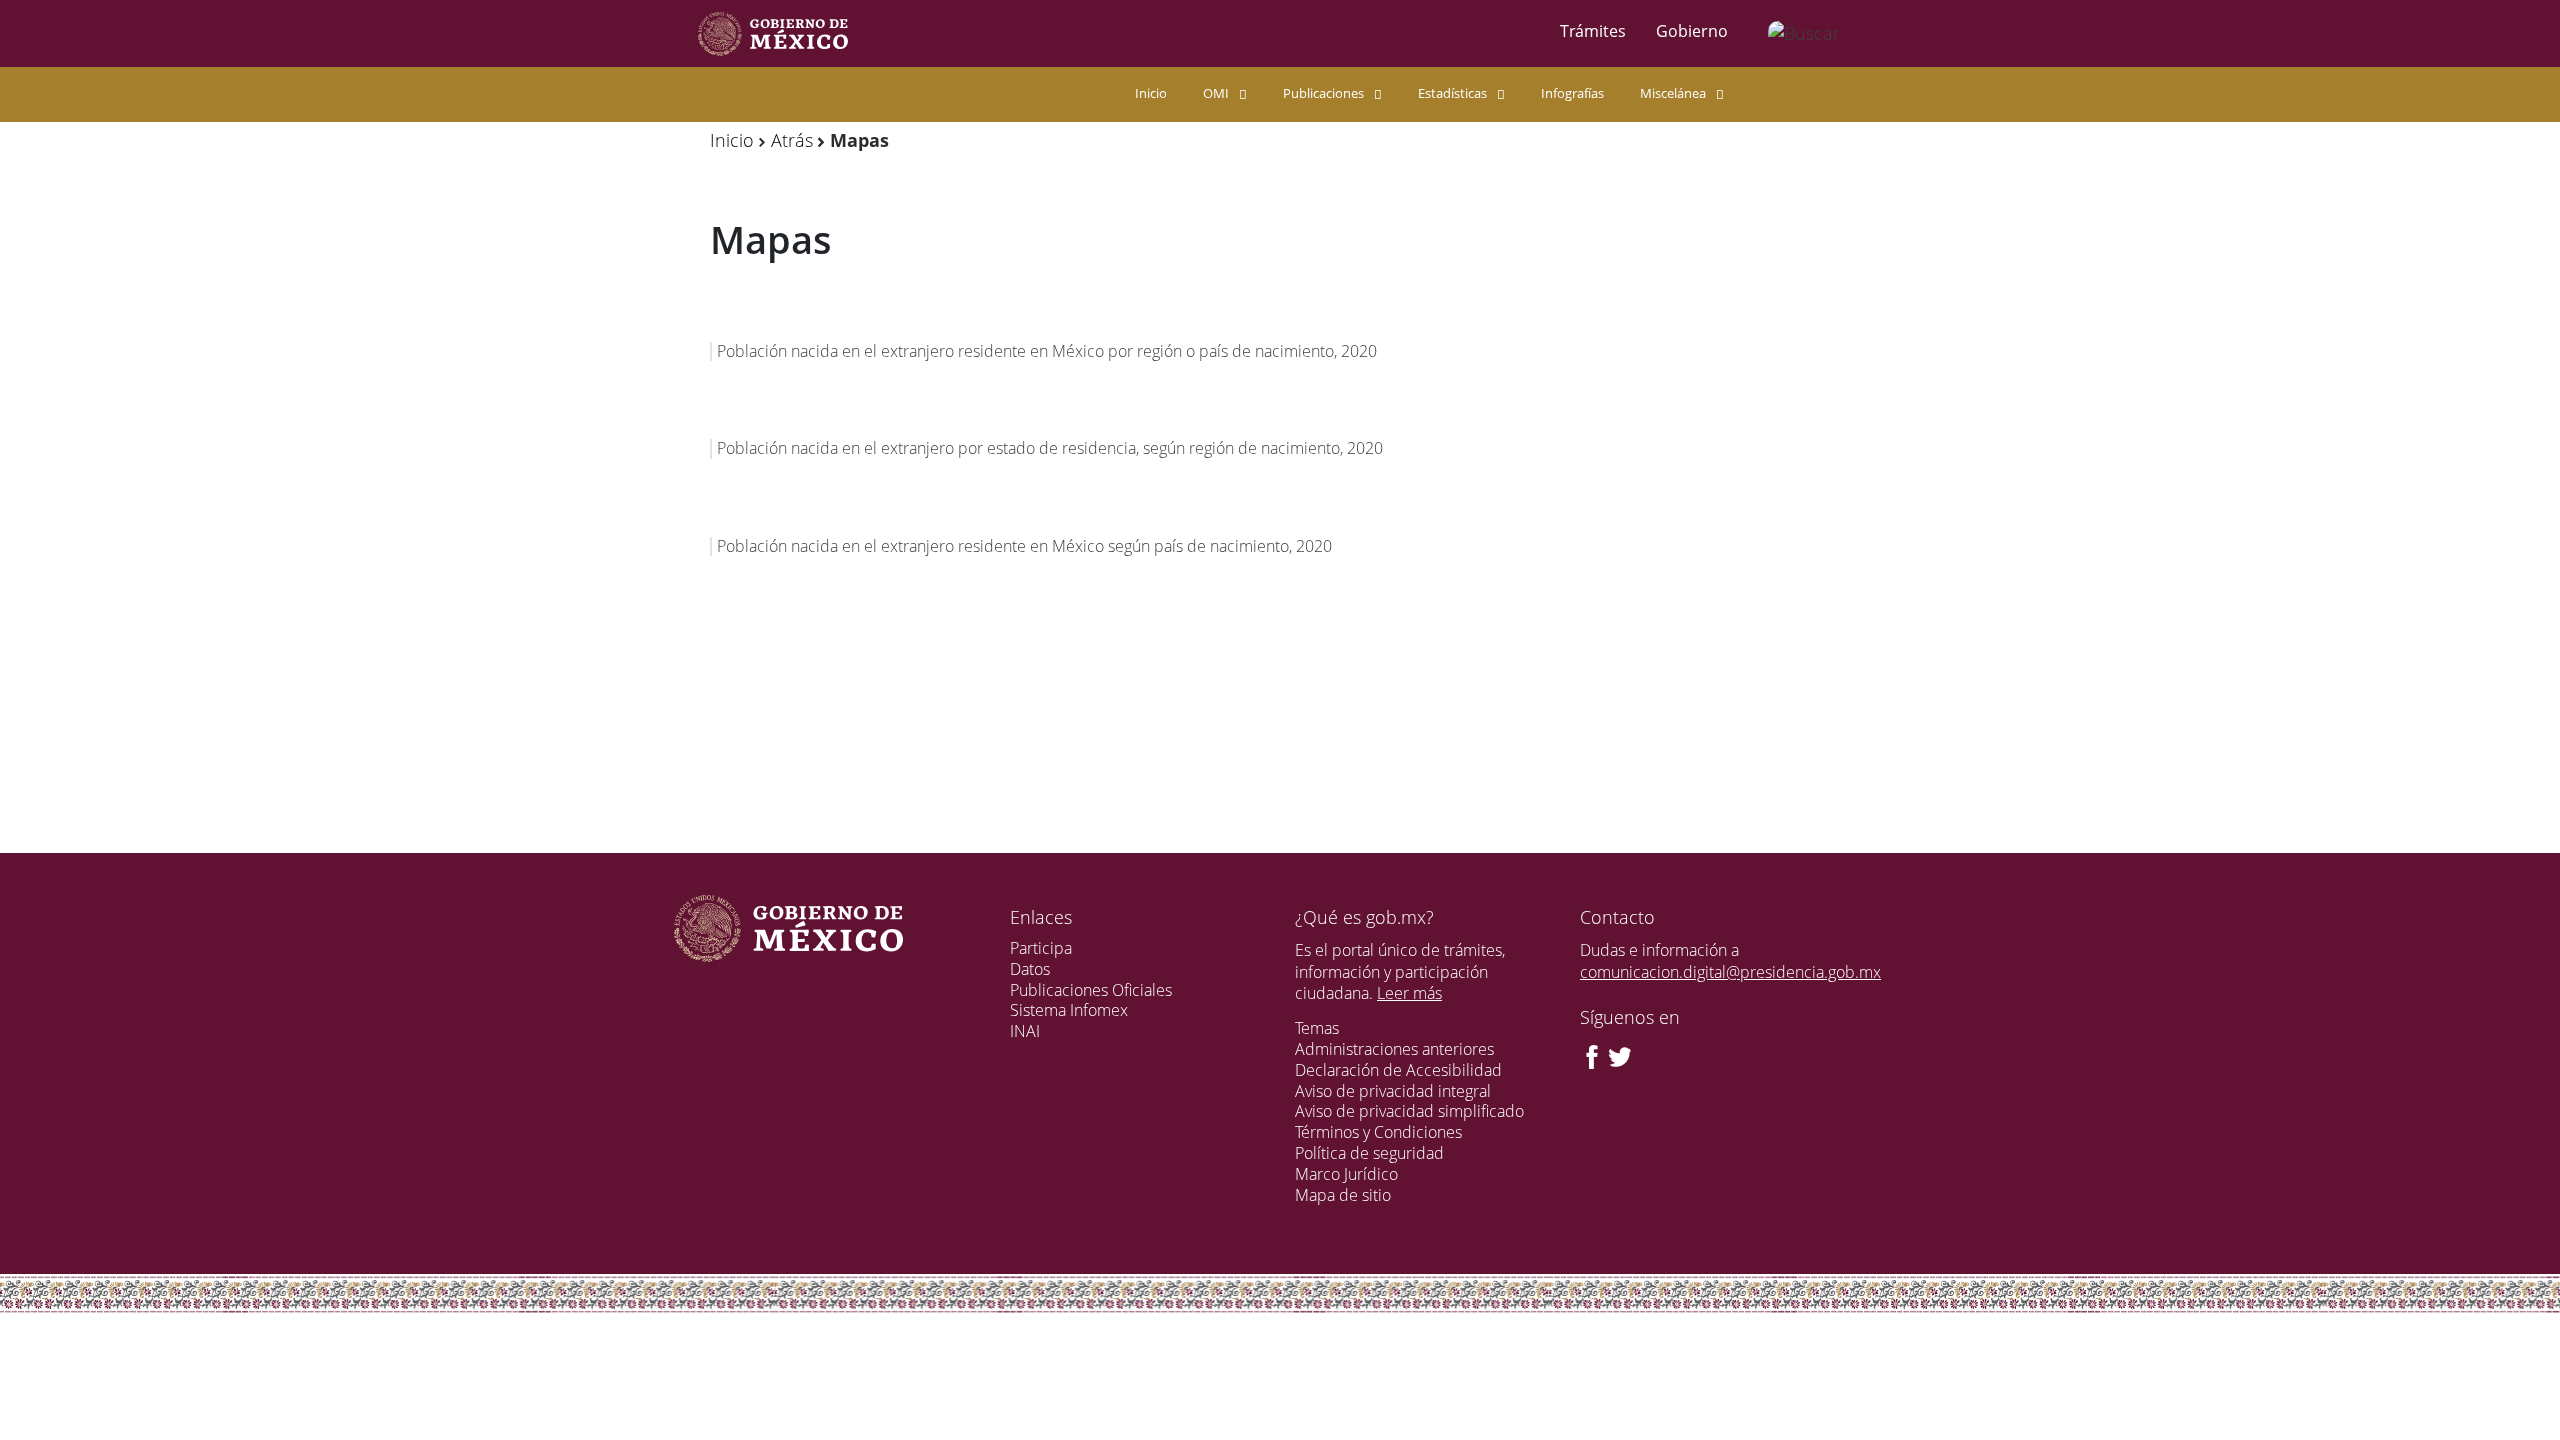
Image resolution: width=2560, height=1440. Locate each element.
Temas (1317, 1028)
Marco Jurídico (1346, 1174)
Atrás (792, 140)
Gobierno (1692, 31)
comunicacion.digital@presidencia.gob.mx (1730, 972)
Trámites (1593, 31)
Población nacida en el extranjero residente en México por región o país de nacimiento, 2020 (1047, 351)
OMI (1216, 93)
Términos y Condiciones (1378, 1132)
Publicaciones (1323, 93)
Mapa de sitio (1343, 1195)
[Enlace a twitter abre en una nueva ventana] (1620, 1055)
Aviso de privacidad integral (1393, 1091)
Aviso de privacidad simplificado (1409, 1111)
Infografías (1572, 93)
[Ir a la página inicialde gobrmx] (773, 33)
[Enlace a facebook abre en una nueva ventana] (1592, 1055)
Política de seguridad (1369, 1153)
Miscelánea (1673, 93)
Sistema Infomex (1069, 1010)
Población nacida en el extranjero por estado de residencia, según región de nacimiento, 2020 (1050, 448)
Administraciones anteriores (1394, 1049)
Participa (1041, 948)
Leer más (1409, 993)
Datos (1030, 969)
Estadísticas (1452, 93)
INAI (1025, 1031)
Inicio (1151, 93)
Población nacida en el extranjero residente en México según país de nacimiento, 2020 (1024, 546)
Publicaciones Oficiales (1091, 990)
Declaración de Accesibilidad (1398, 1070)
